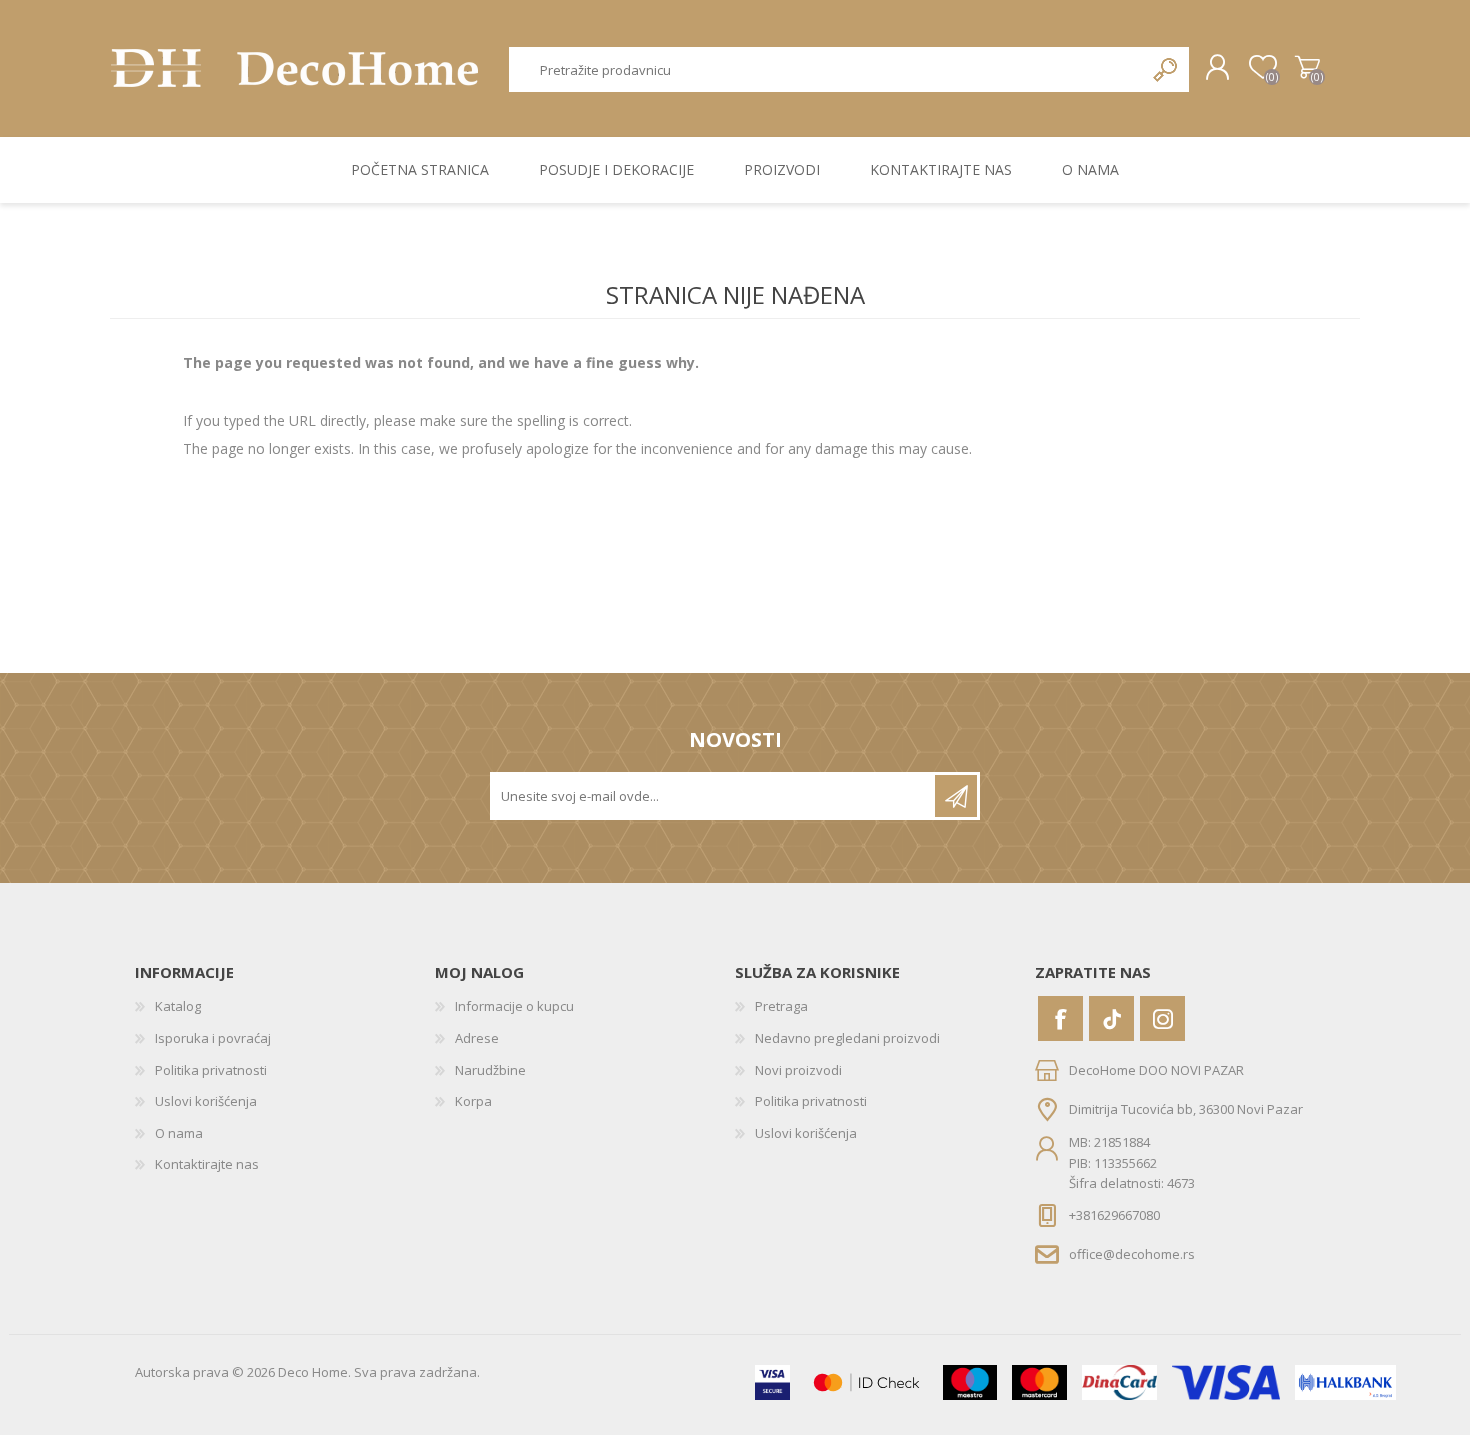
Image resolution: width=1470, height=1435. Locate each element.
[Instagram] (1162, 1018)
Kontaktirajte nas (207, 1164)
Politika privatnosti (211, 1070)
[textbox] (827, 69)
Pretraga (1166, 69)
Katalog (178, 1006)
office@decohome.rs (1132, 1253)
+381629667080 (1114, 1215)
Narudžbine (490, 1070)
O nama (179, 1133)
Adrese (477, 1038)
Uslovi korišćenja (206, 1101)
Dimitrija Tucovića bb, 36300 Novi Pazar (1186, 1109)
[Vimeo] (1111, 1018)
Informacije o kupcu (514, 1006)
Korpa (1307, 68)
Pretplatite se (956, 796)
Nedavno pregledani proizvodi (847, 1038)
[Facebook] (1060, 1018)
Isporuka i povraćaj (213, 1038)
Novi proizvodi (798, 1070)
